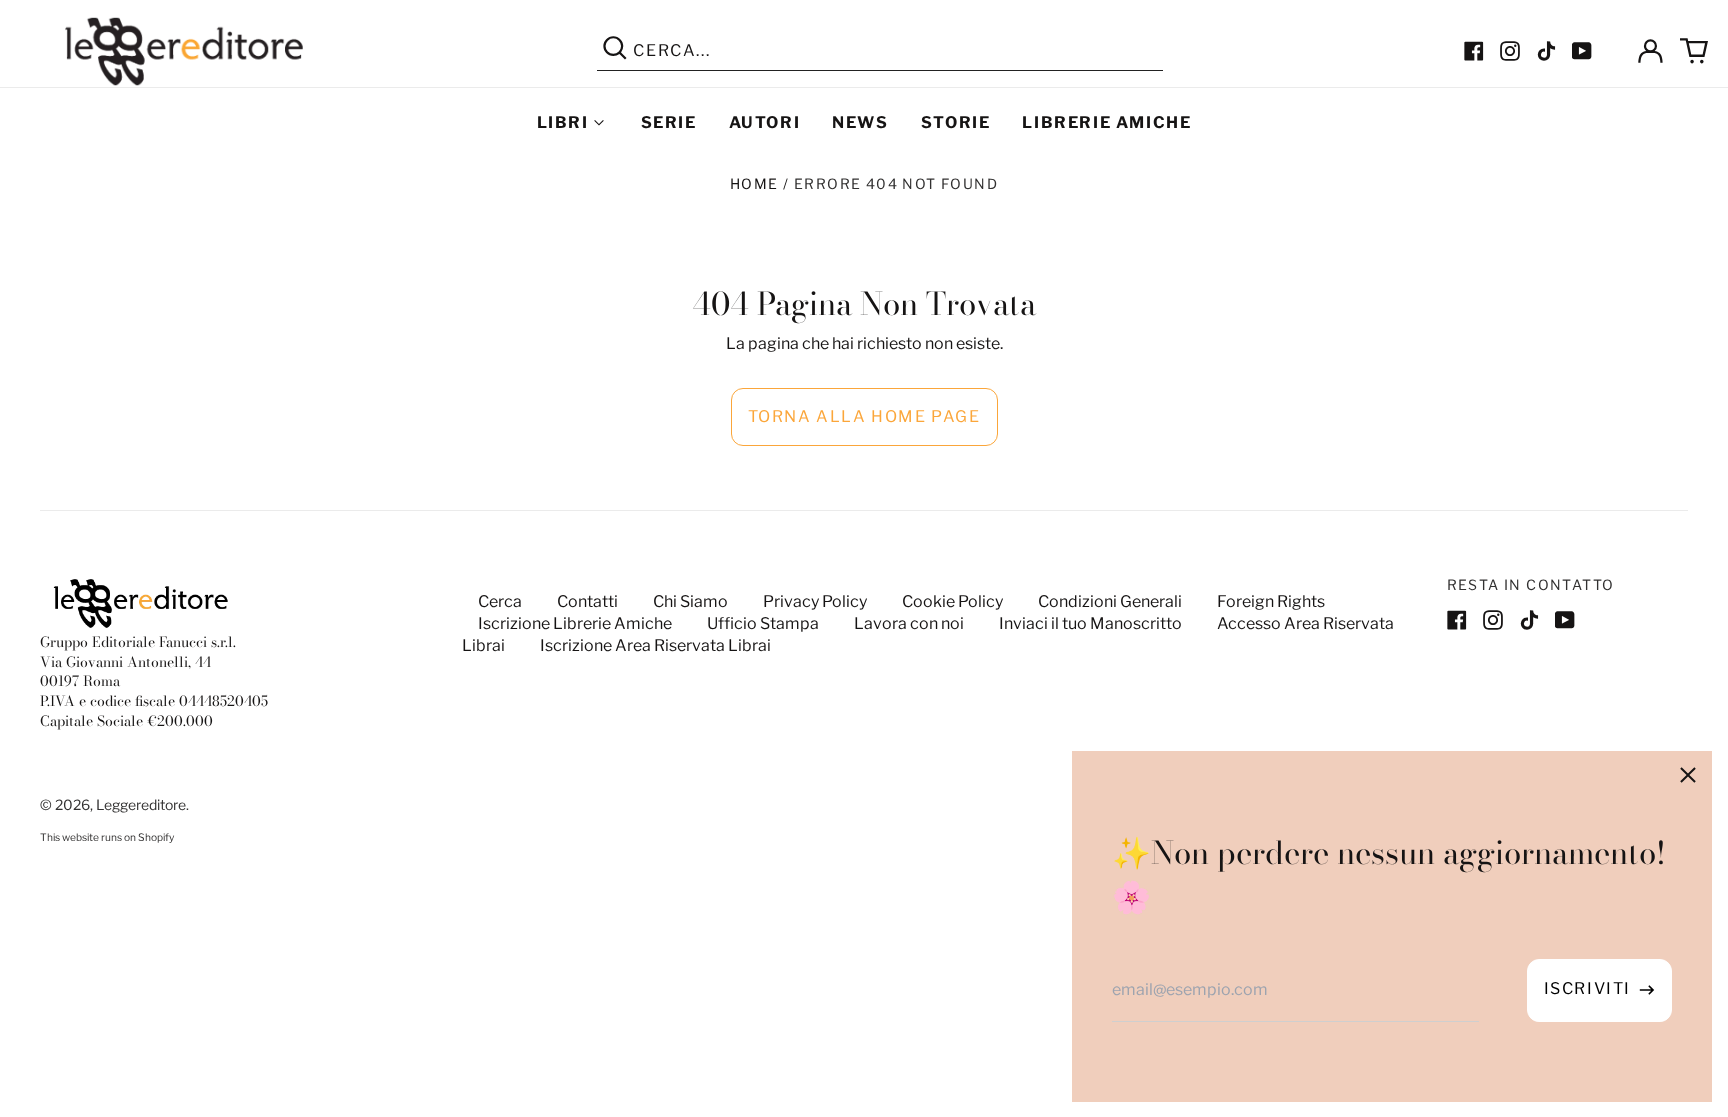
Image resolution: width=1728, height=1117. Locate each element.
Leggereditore (141, 804)
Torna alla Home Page (864, 416)
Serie (669, 122)
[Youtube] (1582, 51)
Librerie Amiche (1106, 122)
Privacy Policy (815, 601)
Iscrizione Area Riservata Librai (655, 645)
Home (754, 183)
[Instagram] (1510, 51)
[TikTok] (1546, 51)
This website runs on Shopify (107, 837)
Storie (956, 122)
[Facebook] (1474, 51)
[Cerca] (615, 51)
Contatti (587, 601)
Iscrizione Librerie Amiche (575, 623)
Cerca (500, 601)
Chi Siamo (690, 601)
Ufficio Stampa (763, 623)
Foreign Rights (1271, 601)
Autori (765, 122)
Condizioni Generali (1110, 601)
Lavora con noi (909, 623)
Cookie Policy (952, 601)
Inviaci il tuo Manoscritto (1090, 623)
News (860, 122)
